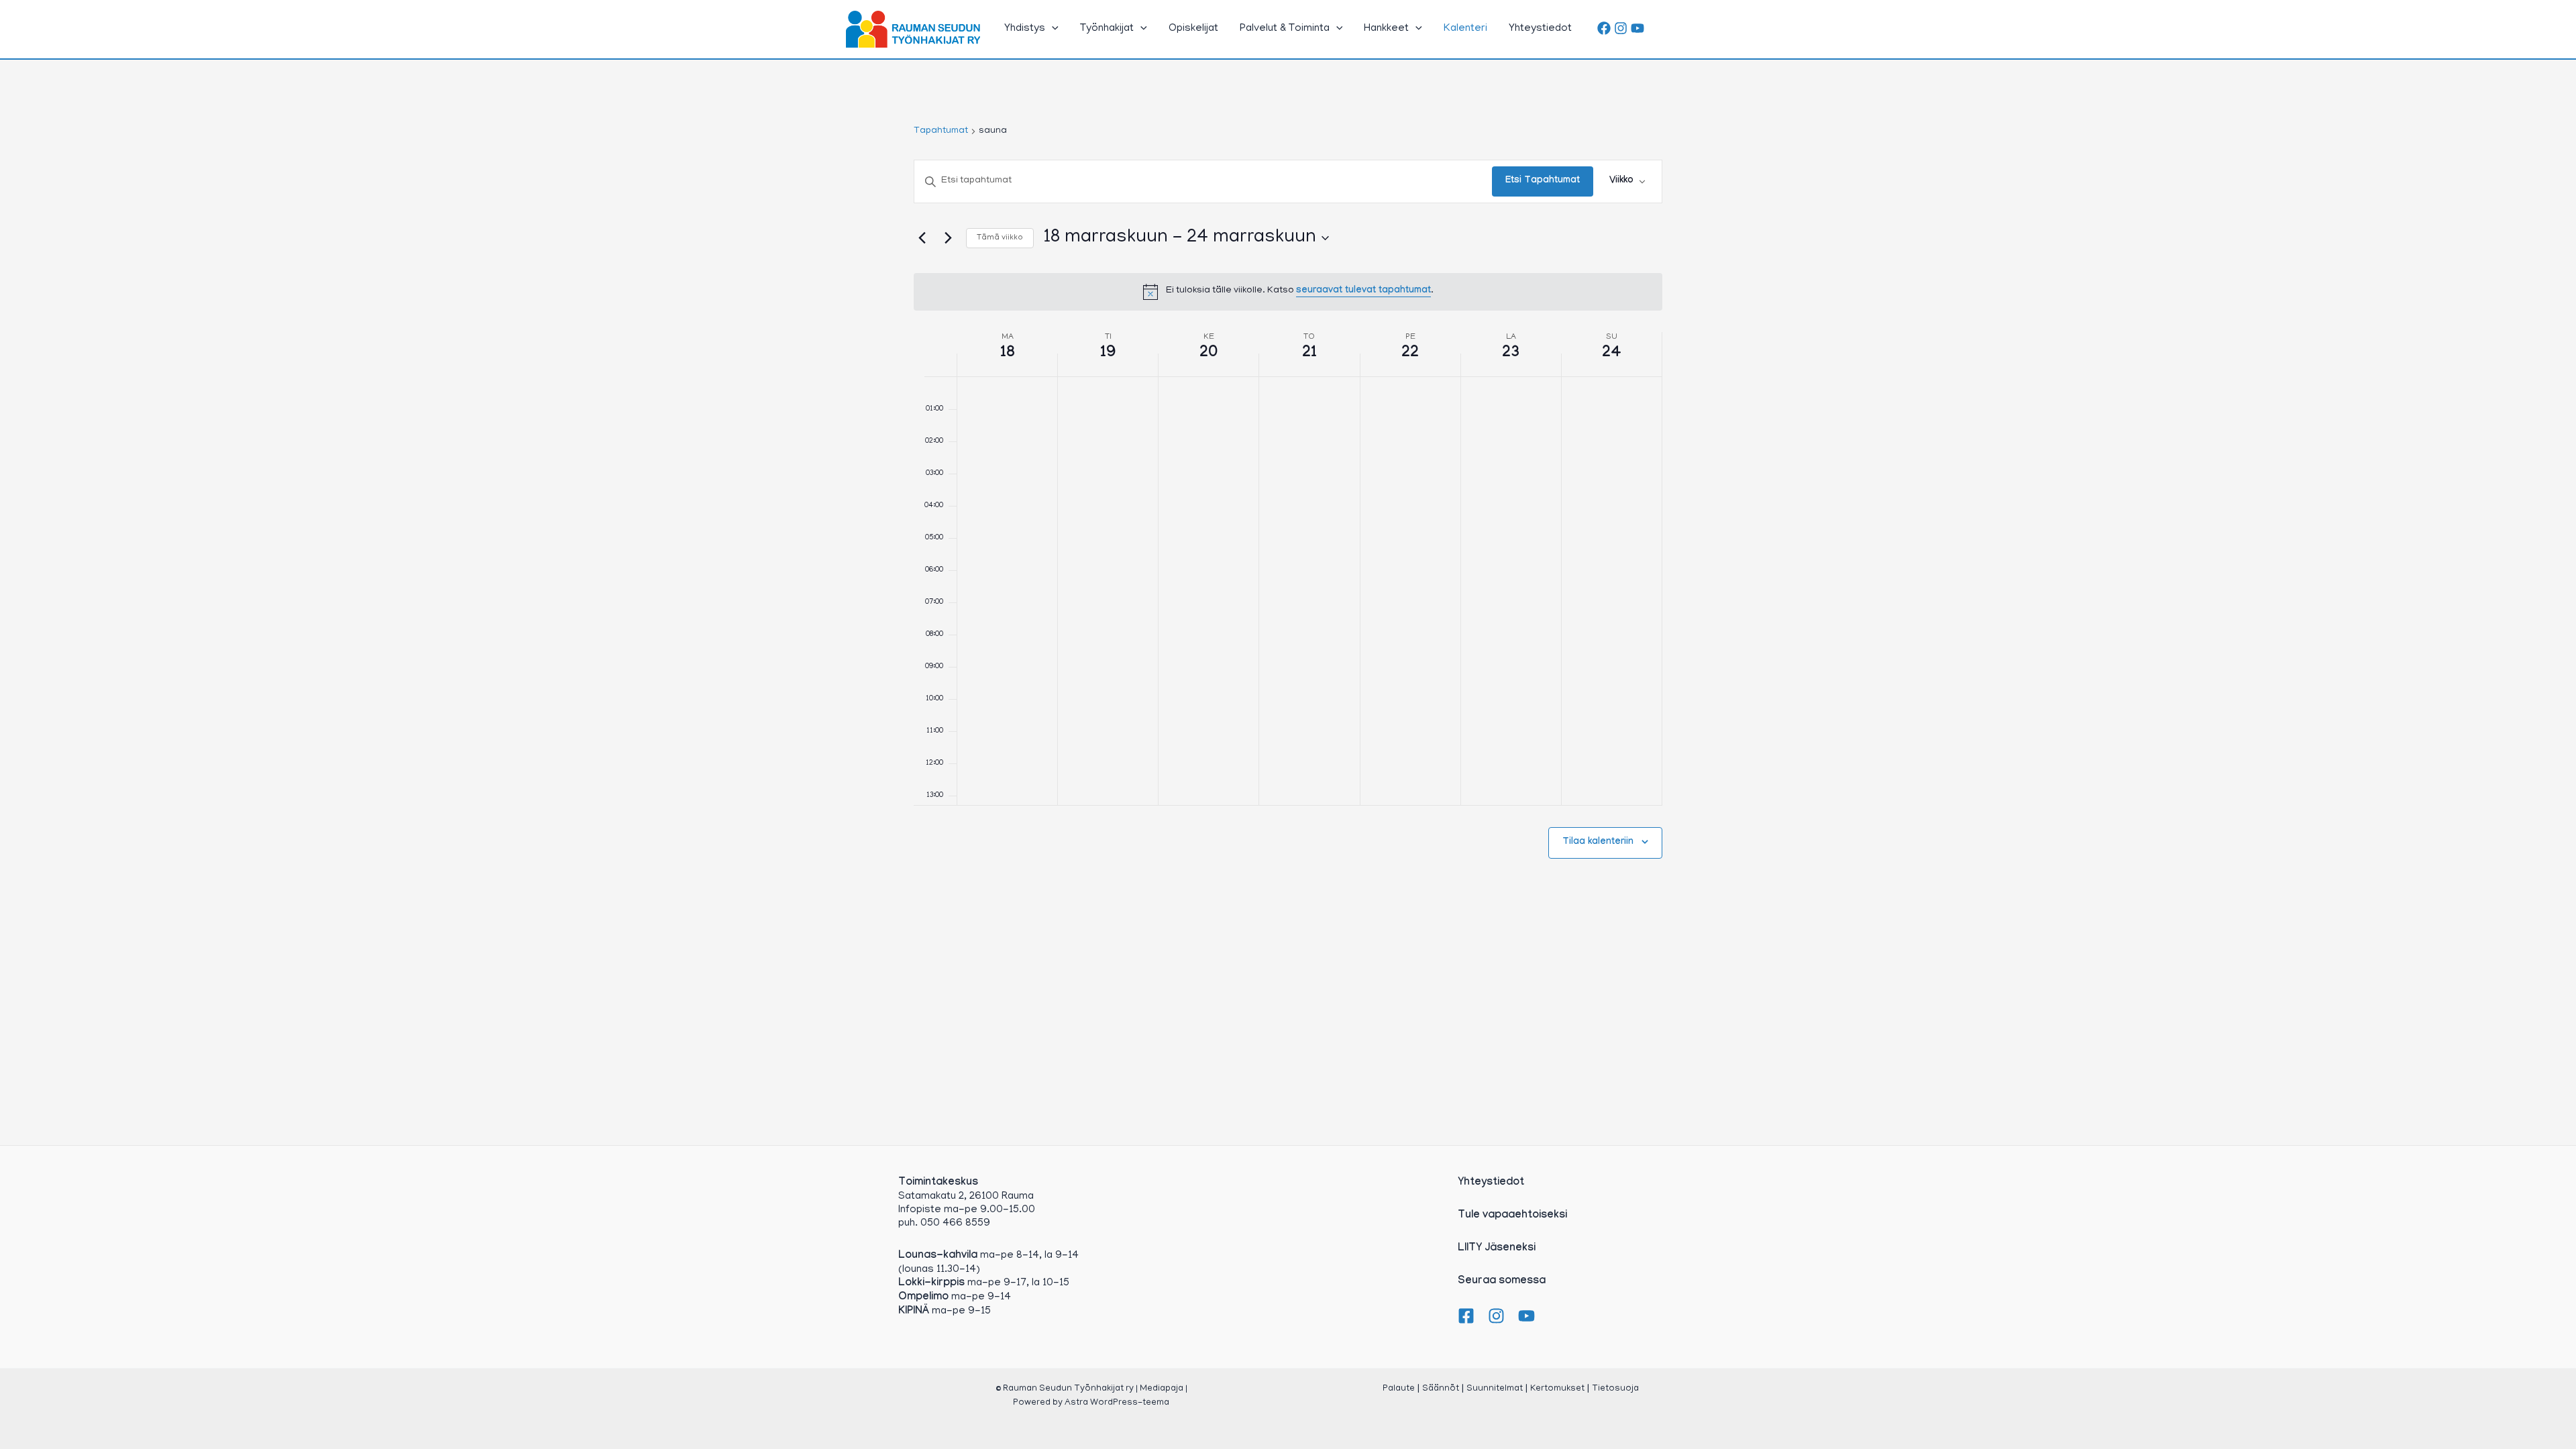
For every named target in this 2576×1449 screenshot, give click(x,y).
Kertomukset (1557, 1389)
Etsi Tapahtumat (1543, 181)
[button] (1052, 29)
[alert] (1288, 292)
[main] (1288, 524)
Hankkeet (1386, 29)
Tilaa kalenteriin (1598, 843)
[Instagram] (1621, 28)
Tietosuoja (1615, 1389)
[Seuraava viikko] (948, 238)
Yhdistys (1025, 29)
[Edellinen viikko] (922, 238)
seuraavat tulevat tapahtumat (1363, 291)
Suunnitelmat (1495, 1389)
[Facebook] (1604, 28)
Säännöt (1441, 1389)
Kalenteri (1465, 29)
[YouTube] (1638, 28)
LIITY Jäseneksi (1497, 1249)
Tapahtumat (941, 131)
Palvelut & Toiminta (1285, 29)
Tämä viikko (1000, 238)
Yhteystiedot (1540, 29)
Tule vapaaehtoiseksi (1512, 1216)
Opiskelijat (1193, 29)
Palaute (1399, 1389)
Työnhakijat (1107, 29)
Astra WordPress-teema (1117, 1403)
